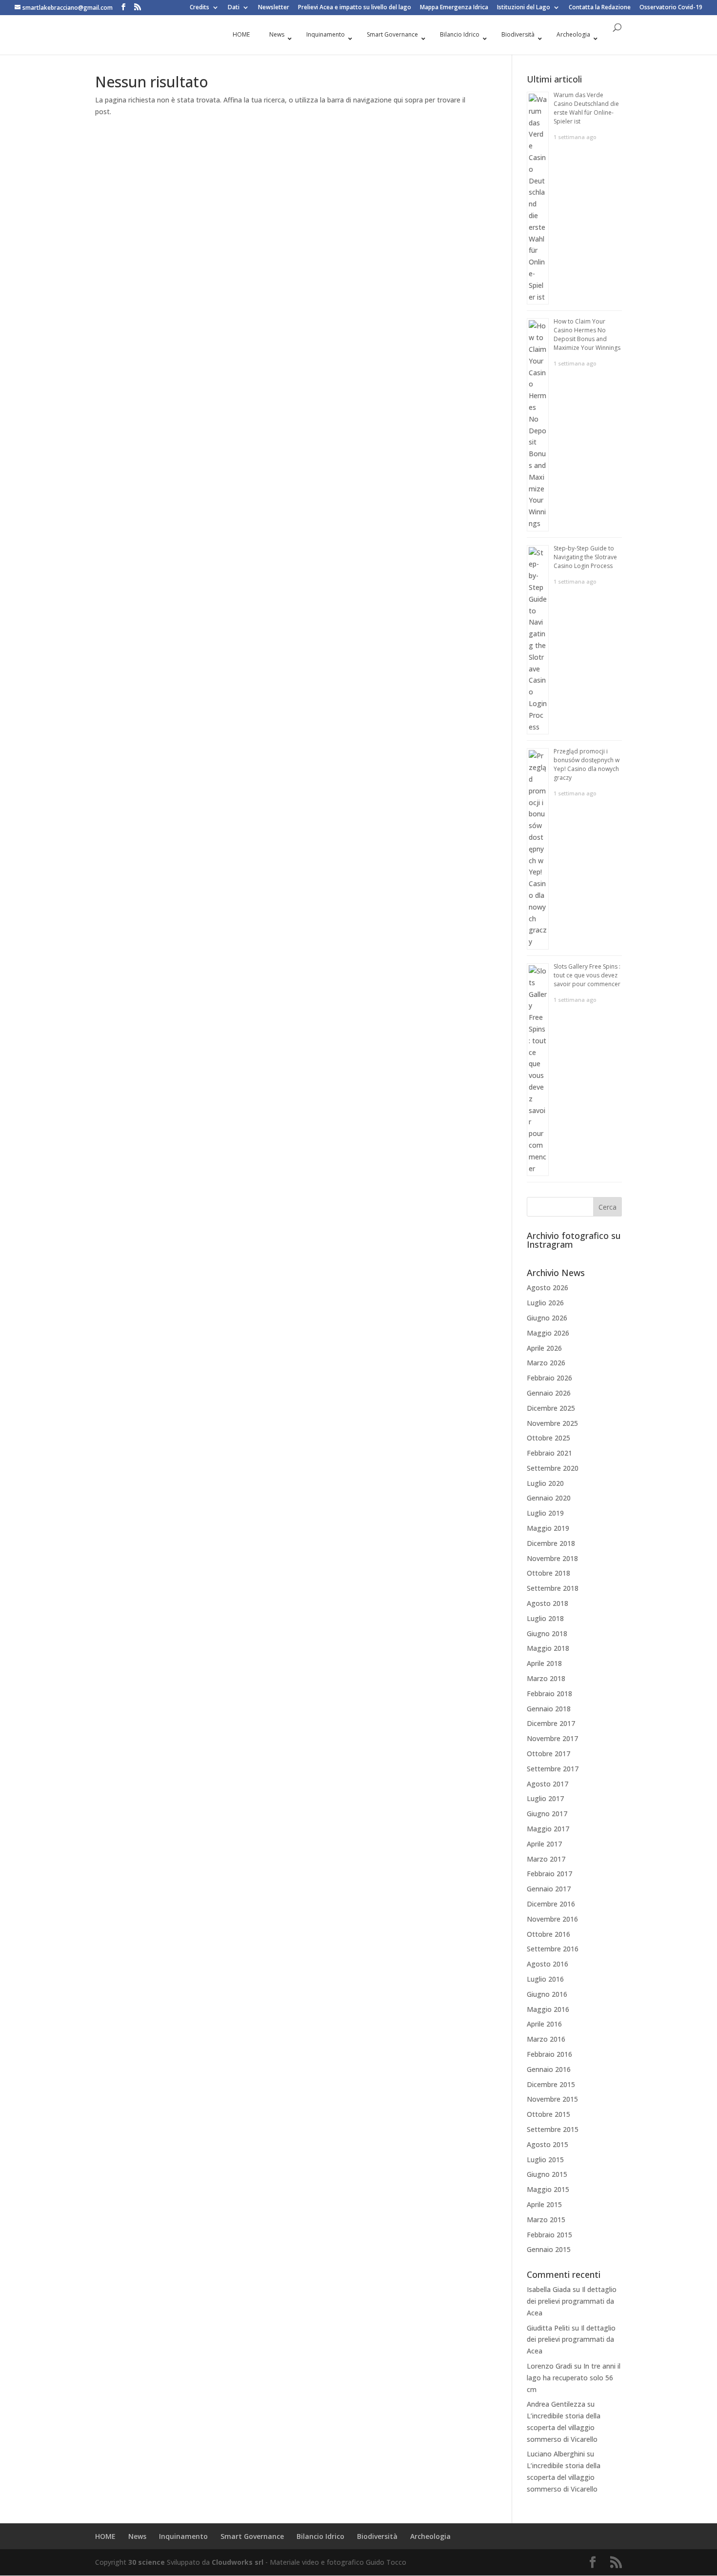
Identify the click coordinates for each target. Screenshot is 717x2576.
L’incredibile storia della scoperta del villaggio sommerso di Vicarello (564, 2427)
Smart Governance (252, 2536)
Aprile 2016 (544, 2024)
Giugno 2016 (547, 1994)
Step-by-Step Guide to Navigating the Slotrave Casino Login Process (585, 557)
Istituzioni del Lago (524, 8)
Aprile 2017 (544, 1844)
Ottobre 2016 (548, 1934)
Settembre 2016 (553, 1949)
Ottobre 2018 (548, 1573)
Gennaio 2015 (549, 2249)
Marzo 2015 (546, 2220)
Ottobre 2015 (548, 2114)
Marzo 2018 (546, 1678)
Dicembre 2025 (551, 1408)
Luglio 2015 (545, 2160)
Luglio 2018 (545, 1618)
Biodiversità (377, 2536)
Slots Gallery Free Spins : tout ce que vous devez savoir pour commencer (587, 975)
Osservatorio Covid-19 (671, 8)
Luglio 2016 (545, 1979)
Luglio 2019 (545, 1513)
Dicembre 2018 (551, 1543)
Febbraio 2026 (549, 1378)
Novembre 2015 (552, 2099)
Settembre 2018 (553, 1588)
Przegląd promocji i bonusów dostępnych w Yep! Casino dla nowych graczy (587, 764)
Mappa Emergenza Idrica (454, 8)
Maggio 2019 (548, 1528)
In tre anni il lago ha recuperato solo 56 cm (574, 2378)
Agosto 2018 (548, 1603)
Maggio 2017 (548, 1829)
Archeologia (430, 2536)
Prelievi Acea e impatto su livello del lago (355, 8)
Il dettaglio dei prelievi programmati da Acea (572, 2301)
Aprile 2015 (544, 2204)
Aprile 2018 (544, 1663)
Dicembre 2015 (551, 2084)
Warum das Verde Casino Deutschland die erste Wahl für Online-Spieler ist (586, 108)
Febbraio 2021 (549, 1453)
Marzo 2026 (546, 1363)
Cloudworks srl (238, 2562)
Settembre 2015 (553, 2129)
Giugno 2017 (547, 1814)
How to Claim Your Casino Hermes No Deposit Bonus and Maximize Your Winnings (587, 335)
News (137, 2536)
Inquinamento (183, 2536)
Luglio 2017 (545, 1798)
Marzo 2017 (546, 1859)
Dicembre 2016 (551, 1904)
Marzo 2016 (546, 2039)
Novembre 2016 (552, 1919)
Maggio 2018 (548, 1648)
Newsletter (274, 8)
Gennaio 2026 (549, 1393)
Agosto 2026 (548, 1288)
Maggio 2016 (548, 2009)
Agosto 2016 (548, 1964)
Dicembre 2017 (551, 1723)
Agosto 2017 (548, 1784)
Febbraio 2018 (549, 1694)
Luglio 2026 (545, 1303)
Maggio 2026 (548, 1333)
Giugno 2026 (547, 1318)
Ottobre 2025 (548, 1438)
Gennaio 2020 (549, 1498)
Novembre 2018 (552, 1558)
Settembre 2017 (553, 1769)
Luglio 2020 (545, 1483)
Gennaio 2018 (549, 1709)
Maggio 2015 (548, 2189)
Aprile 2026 (544, 1348)
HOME (105, 2536)
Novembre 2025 (552, 1423)
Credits (199, 8)
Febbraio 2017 (549, 1874)
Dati (234, 8)
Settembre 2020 (553, 1468)
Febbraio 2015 (549, 2235)
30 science (147, 2562)
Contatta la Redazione (600, 8)
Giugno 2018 (547, 1633)
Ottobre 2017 (548, 1754)
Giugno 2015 (547, 2174)
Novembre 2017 (552, 1738)
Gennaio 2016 (549, 2069)
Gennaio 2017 (549, 1889)
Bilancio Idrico (320, 2536)
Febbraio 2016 (549, 2054)
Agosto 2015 (548, 2144)
